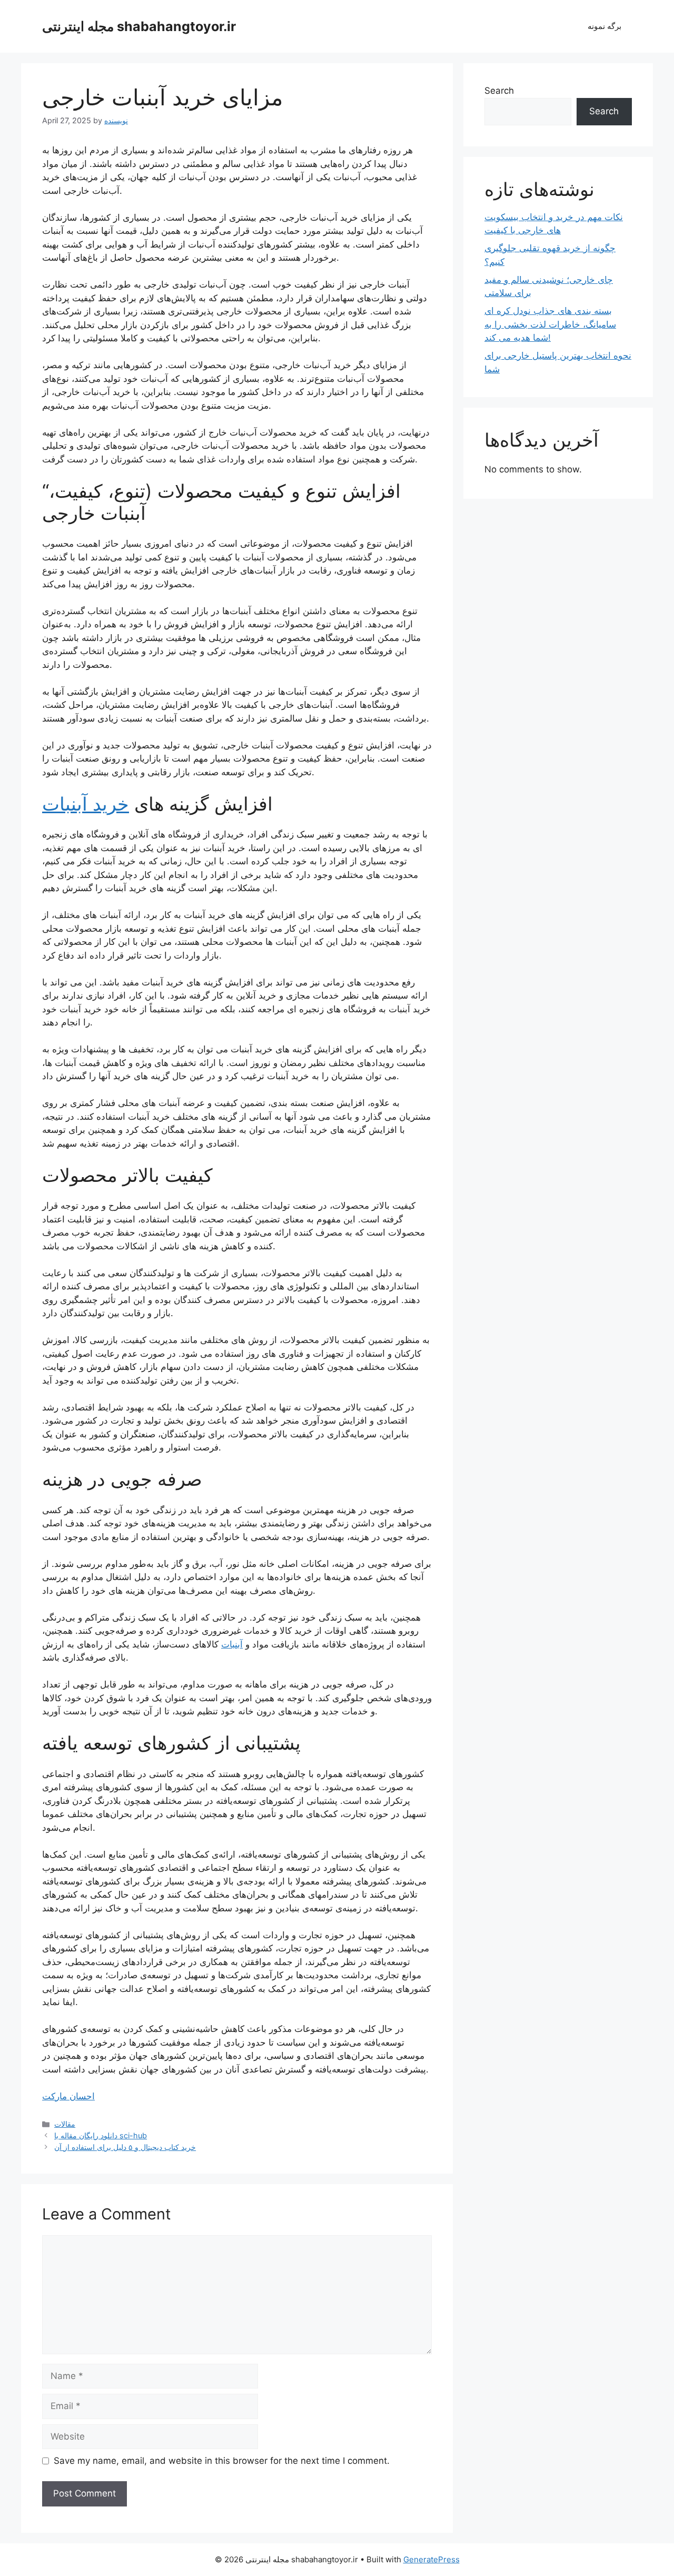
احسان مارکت (68, 2096)
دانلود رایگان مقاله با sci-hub (101, 2135)
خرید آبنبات (86, 804)
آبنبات (232, 1644)
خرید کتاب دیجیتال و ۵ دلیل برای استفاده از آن (125, 2147)
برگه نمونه (604, 26)
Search (499, 91)
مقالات (65, 2124)
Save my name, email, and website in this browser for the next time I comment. (222, 2461)
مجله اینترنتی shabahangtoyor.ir (139, 26)
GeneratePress (432, 2559)
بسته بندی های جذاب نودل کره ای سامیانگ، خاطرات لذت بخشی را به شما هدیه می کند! (550, 324)
